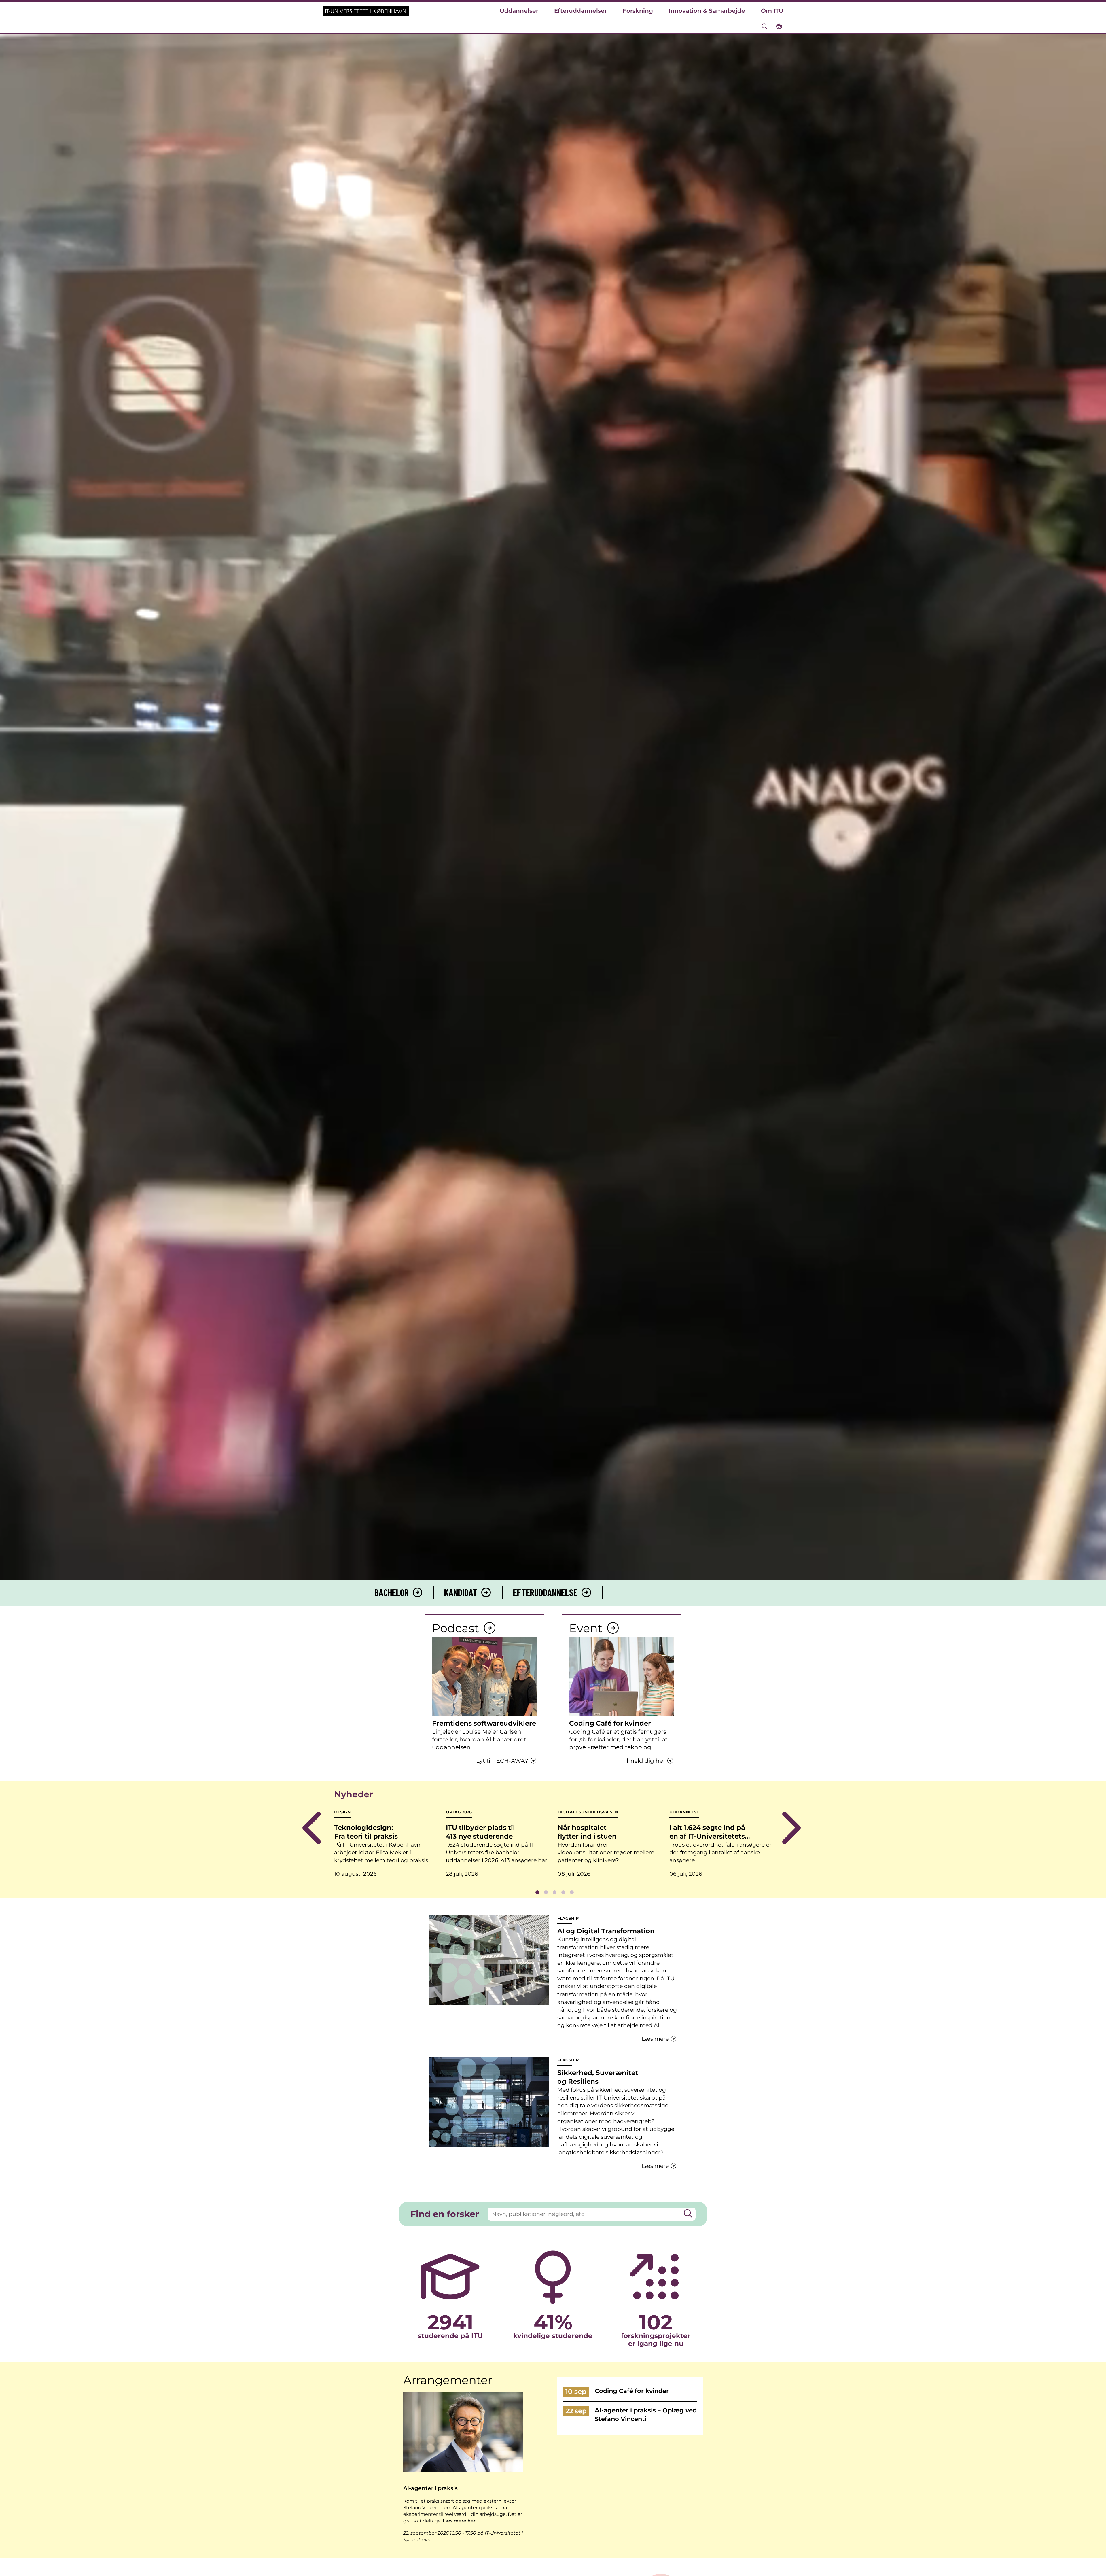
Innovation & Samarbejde (707, 11)
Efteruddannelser (581, 11)
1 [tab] (537, 1892)
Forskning (638, 11)
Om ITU (772, 11)
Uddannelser (519, 11)
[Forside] (366, 11)
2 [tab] (546, 1892)
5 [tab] (572, 1892)
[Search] (688, 2214)
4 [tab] (563, 1892)
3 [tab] (554, 1892)
